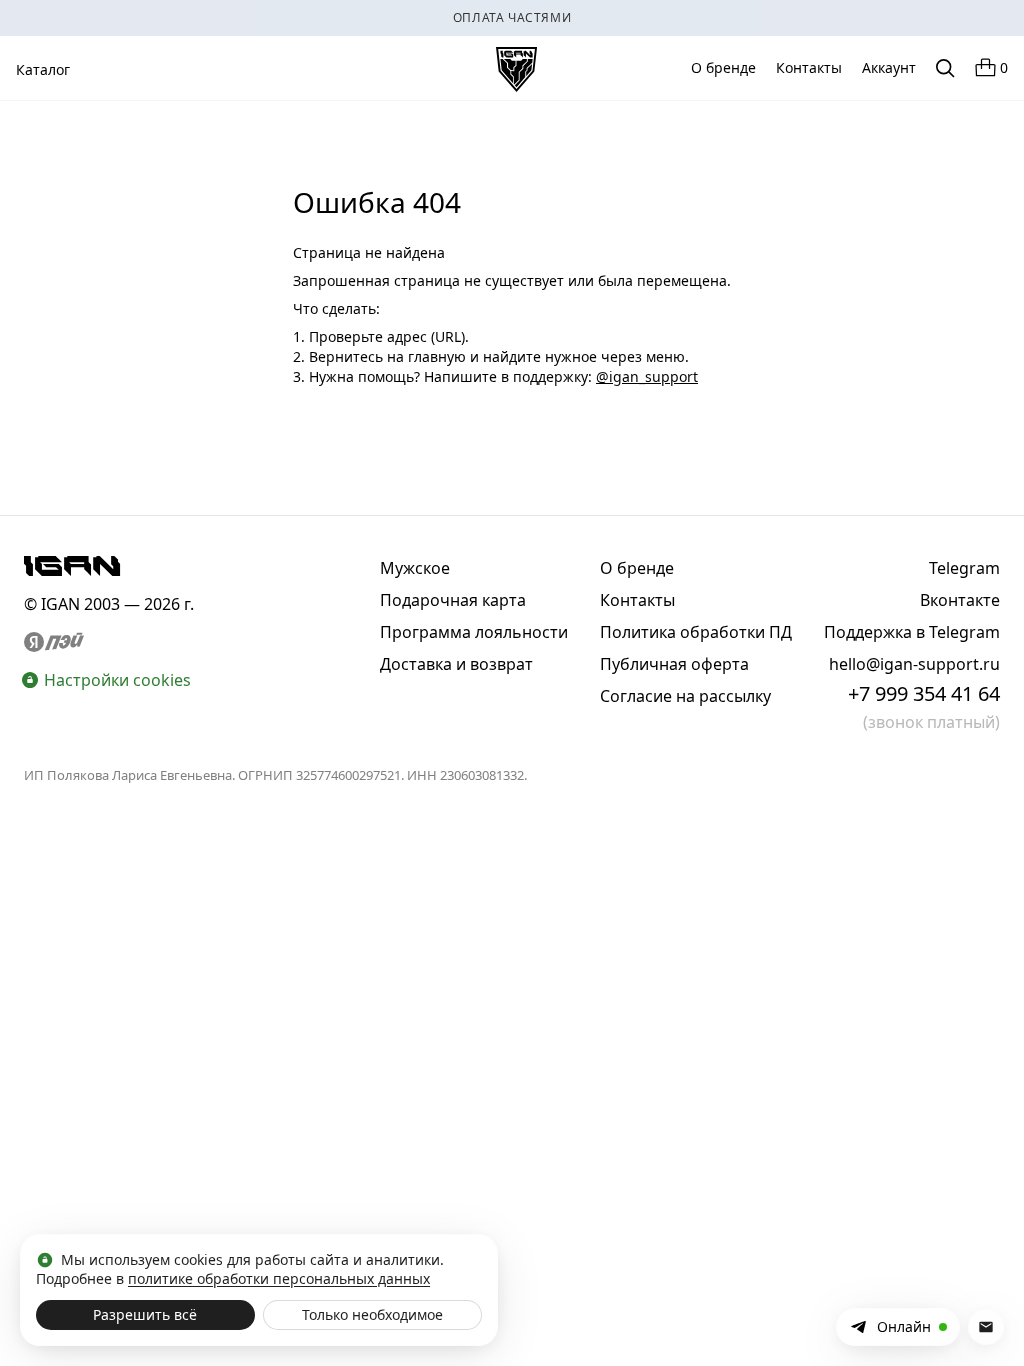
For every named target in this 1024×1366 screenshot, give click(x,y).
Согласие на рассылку (685, 696)
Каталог (43, 69)
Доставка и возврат (456, 664)
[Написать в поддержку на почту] (986, 1327)
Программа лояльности (474, 632)
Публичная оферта (674, 664)
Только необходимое (372, 1314)
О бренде (723, 67)
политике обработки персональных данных (279, 1278)
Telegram (964, 568)
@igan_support (647, 376)
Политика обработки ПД (696, 632)
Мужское (415, 568)
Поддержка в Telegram (912, 632)
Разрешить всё (145, 1314)
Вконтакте (960, 600)
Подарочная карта (453, 600)
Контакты (809, 67)
